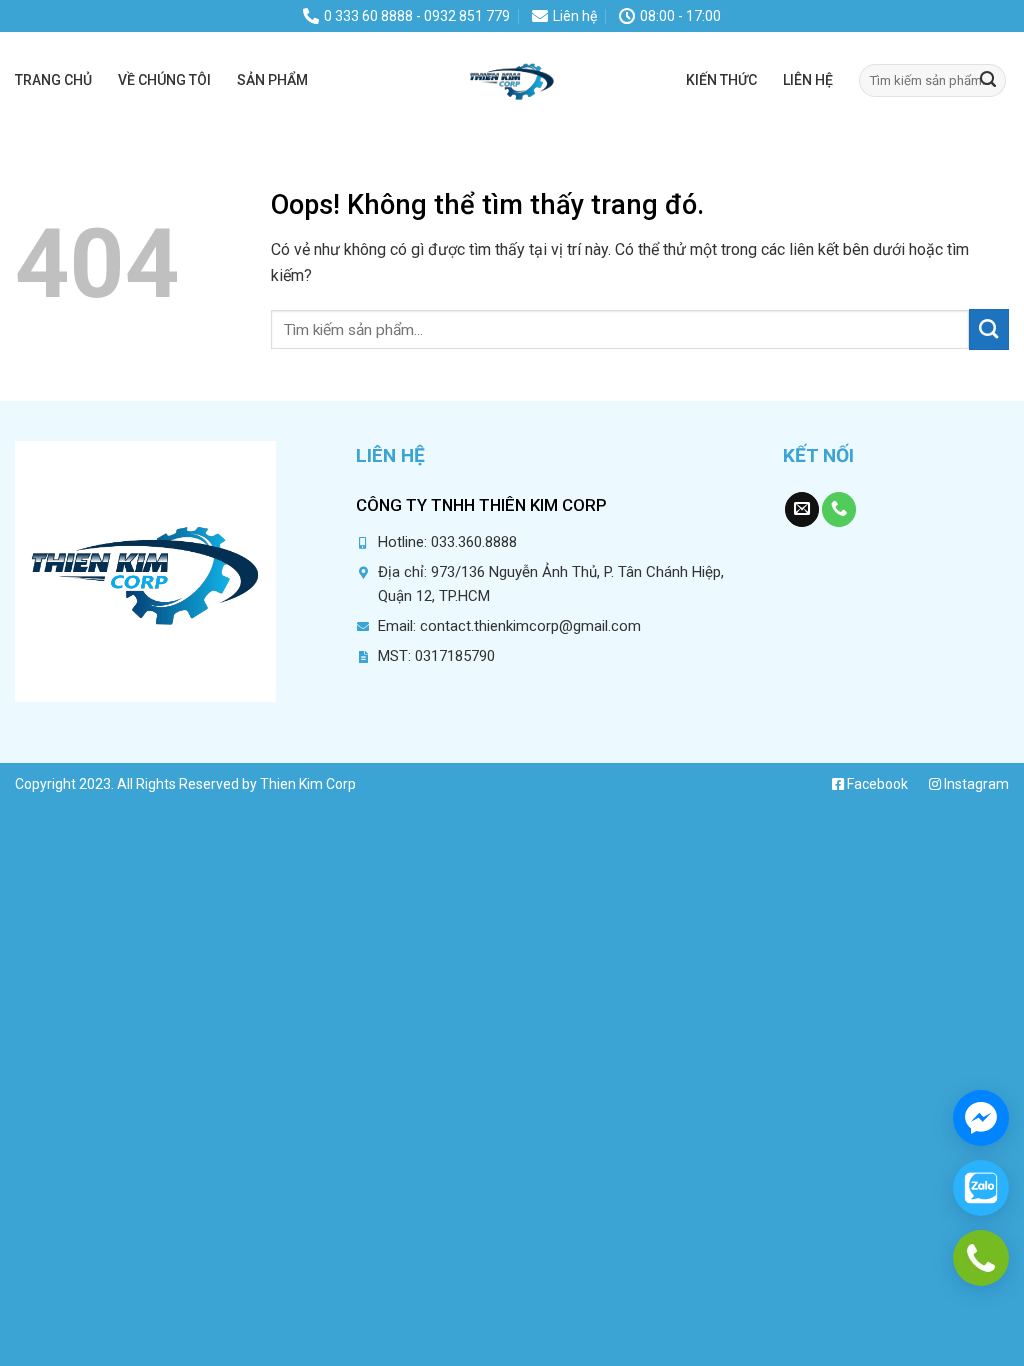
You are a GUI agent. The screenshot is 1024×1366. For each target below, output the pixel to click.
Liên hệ (808, 80)
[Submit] (988, 80)
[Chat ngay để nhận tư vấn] (981, 1118)
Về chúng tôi (164, 80)
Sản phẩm (272, 80)
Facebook (876, 784)
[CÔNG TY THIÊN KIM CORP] (512, 80)
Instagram (975, 784)
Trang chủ (53, 80)
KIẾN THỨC (721, 80)
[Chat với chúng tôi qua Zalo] (981, 1188)
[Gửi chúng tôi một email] (802, 509)
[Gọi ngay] (981, 1258)
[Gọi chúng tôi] (839, 509)
